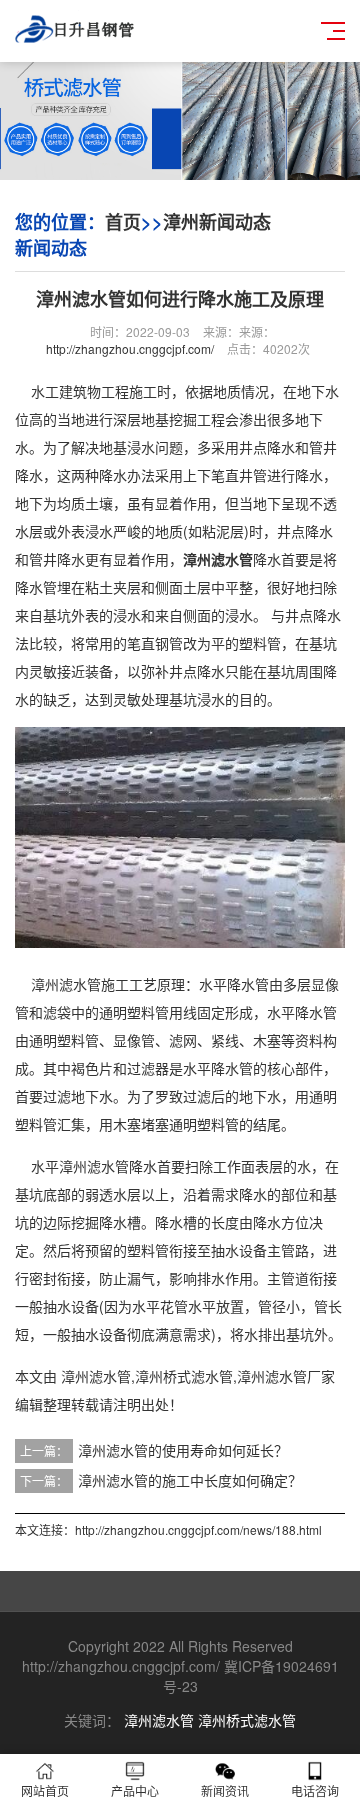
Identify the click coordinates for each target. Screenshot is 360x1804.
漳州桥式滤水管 (247, 1720)
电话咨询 (315, 1790)
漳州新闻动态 (217, 222)
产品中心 (135, 1790)
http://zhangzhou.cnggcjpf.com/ (130, 348)
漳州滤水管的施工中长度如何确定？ (190, 1480)
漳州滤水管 (159, 1720)
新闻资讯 (225, 1790)
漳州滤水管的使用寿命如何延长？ (183, 1450)
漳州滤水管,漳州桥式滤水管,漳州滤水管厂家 (198, 1376)
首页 (123, 222)
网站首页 (45, 1790)
